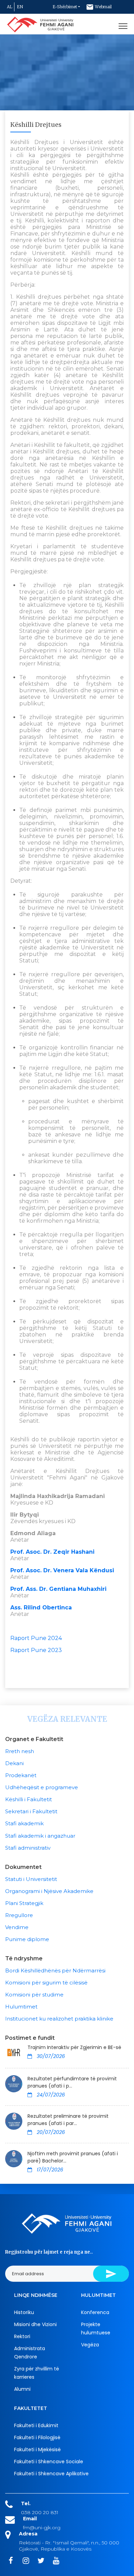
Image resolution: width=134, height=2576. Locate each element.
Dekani (14, 1763)
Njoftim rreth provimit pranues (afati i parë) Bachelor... (73, 2157)
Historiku (24, 2312)
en (20, 7)
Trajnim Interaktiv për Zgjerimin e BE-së (74, 2047)
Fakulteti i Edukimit (36, 2425)
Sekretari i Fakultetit (31, 1811)
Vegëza (90, 2345)
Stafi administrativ (28, 1848)
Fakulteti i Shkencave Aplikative (51, 2474)
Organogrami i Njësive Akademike (49, 1891)
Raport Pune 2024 (36, 1638)
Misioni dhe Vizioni (35, 2324)
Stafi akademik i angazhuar (40, 1836)
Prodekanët (21, 1775)
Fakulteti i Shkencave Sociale (49, 2462)
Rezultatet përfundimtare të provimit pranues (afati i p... (72, 2082)
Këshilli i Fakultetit (29, 1799)
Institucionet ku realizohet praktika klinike (59, 2019)
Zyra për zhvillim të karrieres (37, 2373)
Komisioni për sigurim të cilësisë (46, 1983)
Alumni (22, 2389)
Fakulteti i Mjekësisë (37, 2450)
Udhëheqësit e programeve (42, 1787)
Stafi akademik (24, 1823)
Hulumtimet (21, 2007)
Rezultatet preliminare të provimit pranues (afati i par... (68, 2120)
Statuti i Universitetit (31, 1879)
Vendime (17, 1927)
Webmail (103, 7)
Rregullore (19, 1915)
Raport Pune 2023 (36, 1650)
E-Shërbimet (65, 7)
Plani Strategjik (24, 1903)
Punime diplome (27, 1939)
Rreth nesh (20, 1751)
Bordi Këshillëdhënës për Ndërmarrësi (55, 1970)
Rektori (22, 2336)
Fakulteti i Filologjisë (37, 2437)
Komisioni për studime (34, 1995)
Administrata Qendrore (30, 2353)
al (10, 7)
